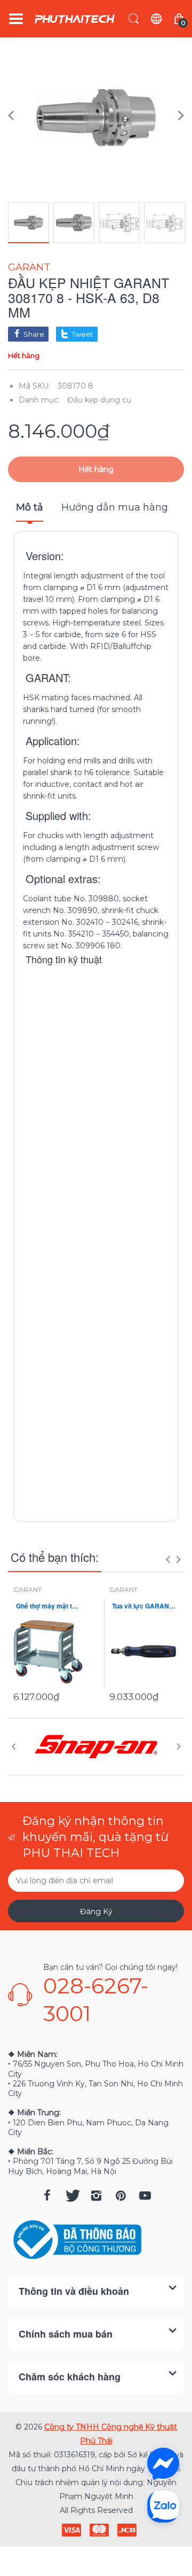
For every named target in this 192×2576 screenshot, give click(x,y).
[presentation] (168, 1559)
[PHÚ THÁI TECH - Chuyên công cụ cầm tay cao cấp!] (75, 19)
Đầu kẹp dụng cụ (99, 400)
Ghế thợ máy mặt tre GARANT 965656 (48, 1606)
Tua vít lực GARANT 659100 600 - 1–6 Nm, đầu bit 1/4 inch (144, 1606)
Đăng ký (96, 1912)
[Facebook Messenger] (163, 2464)
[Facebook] (47, 2195)
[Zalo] (163, 2506)
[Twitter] (71, 2195)
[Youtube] (145, 2195)
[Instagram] (96, 2195)
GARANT (29, 267)
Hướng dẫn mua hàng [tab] (115, 507)
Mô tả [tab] (30, 507)
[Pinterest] (121, 2195)
